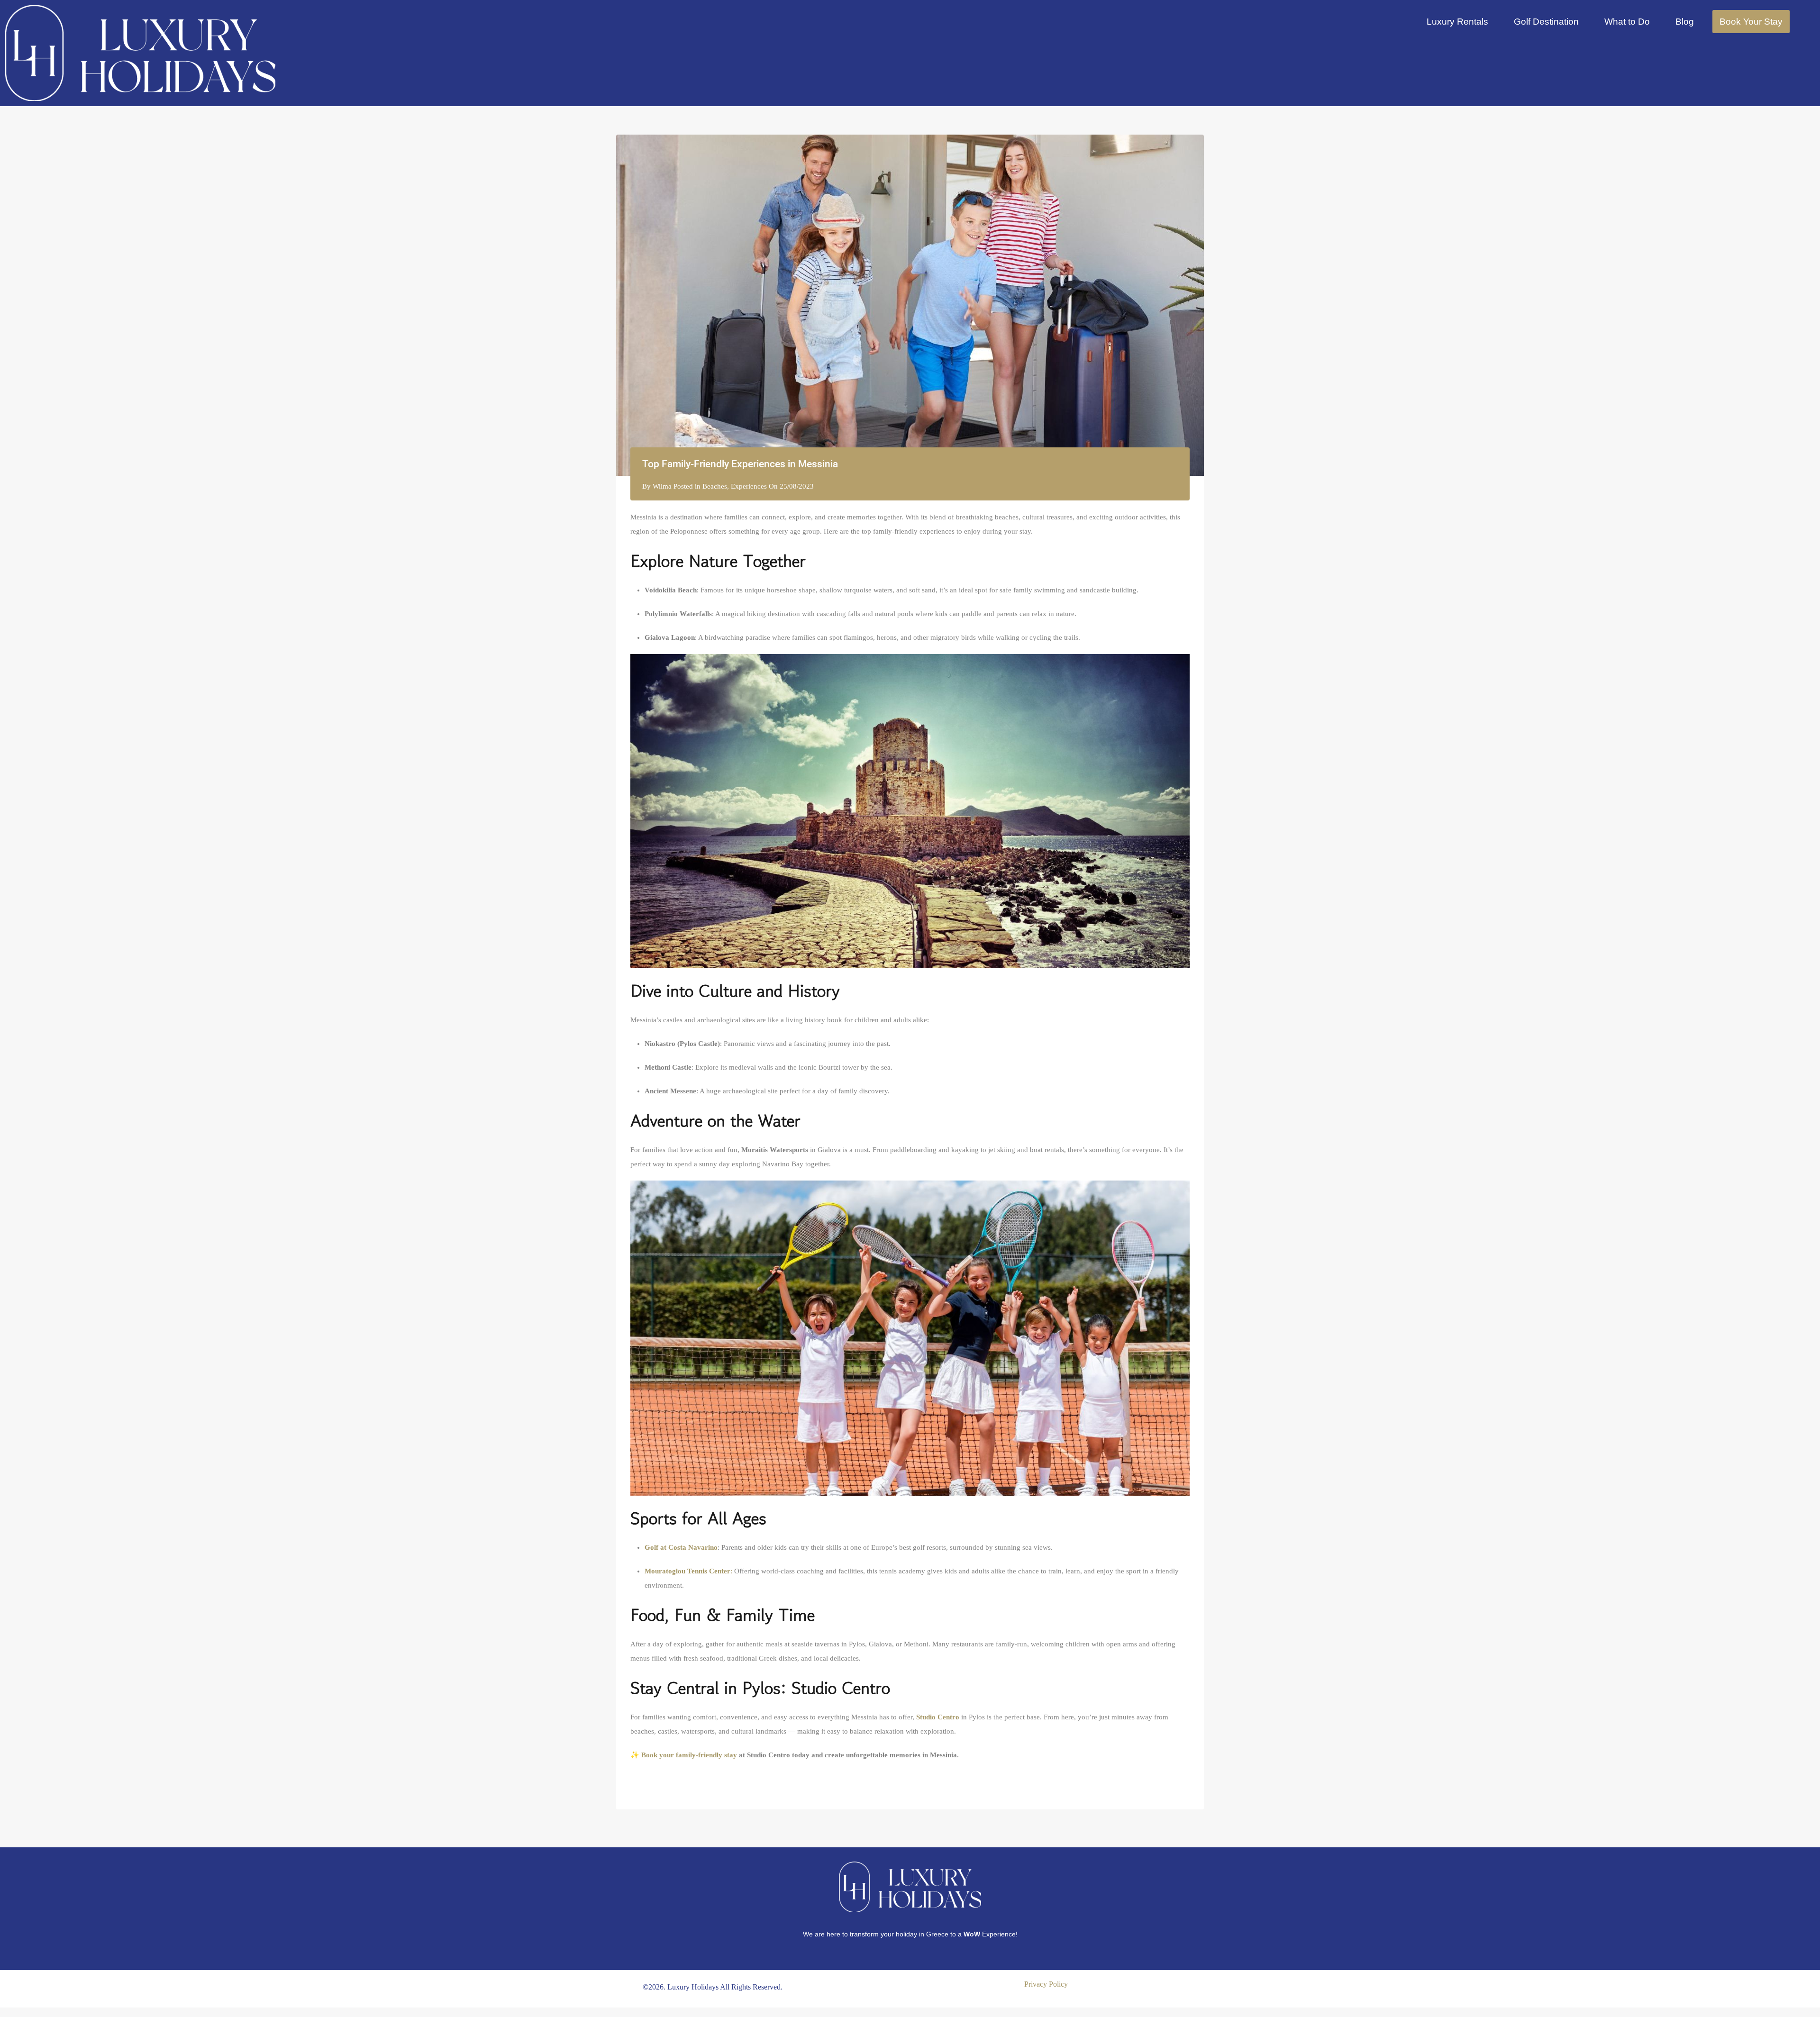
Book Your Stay (1751, 22)
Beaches (715, 486)
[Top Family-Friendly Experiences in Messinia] (910, 305)
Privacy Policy (1046, 1984)
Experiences (749, 486)
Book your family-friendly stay (689, 1755)
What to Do (1627, 22)
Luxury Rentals (1457, 22)
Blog (1685, 22)
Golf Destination (1546, 22)
